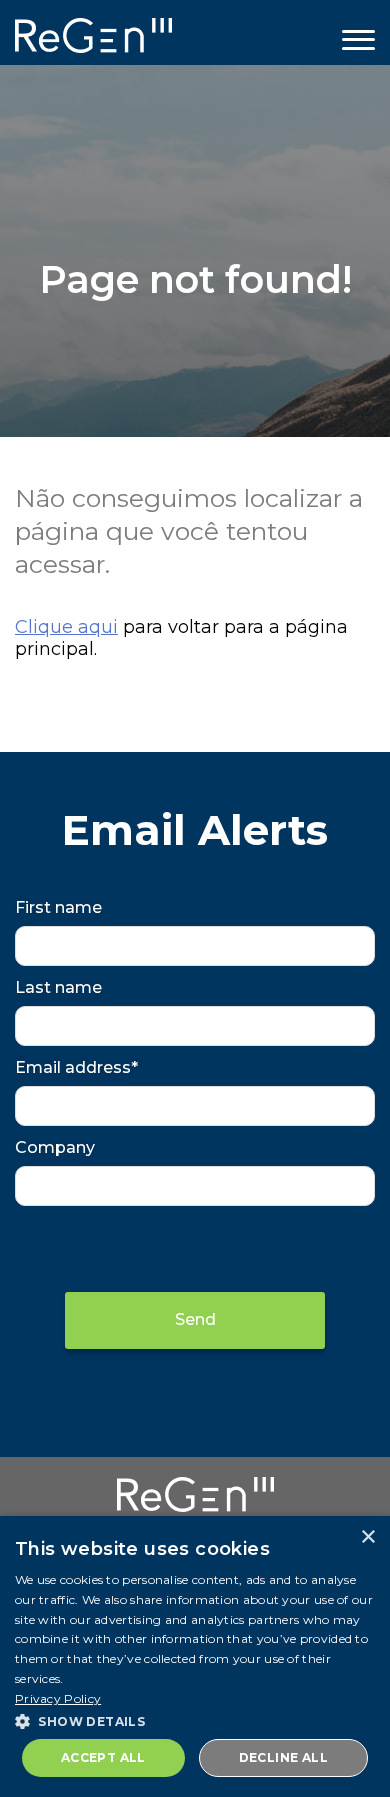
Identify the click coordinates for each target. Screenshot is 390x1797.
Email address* (76, 1067)
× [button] (367, 1537)
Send (195, 1319)
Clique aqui (66, 627)
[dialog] (195, 1656)
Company (55, 1147)
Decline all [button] (283, 1757)
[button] (195, 1720)
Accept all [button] (103, 1757)
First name (58, 907)
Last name (58, 987)
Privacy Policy (58, 1698)
